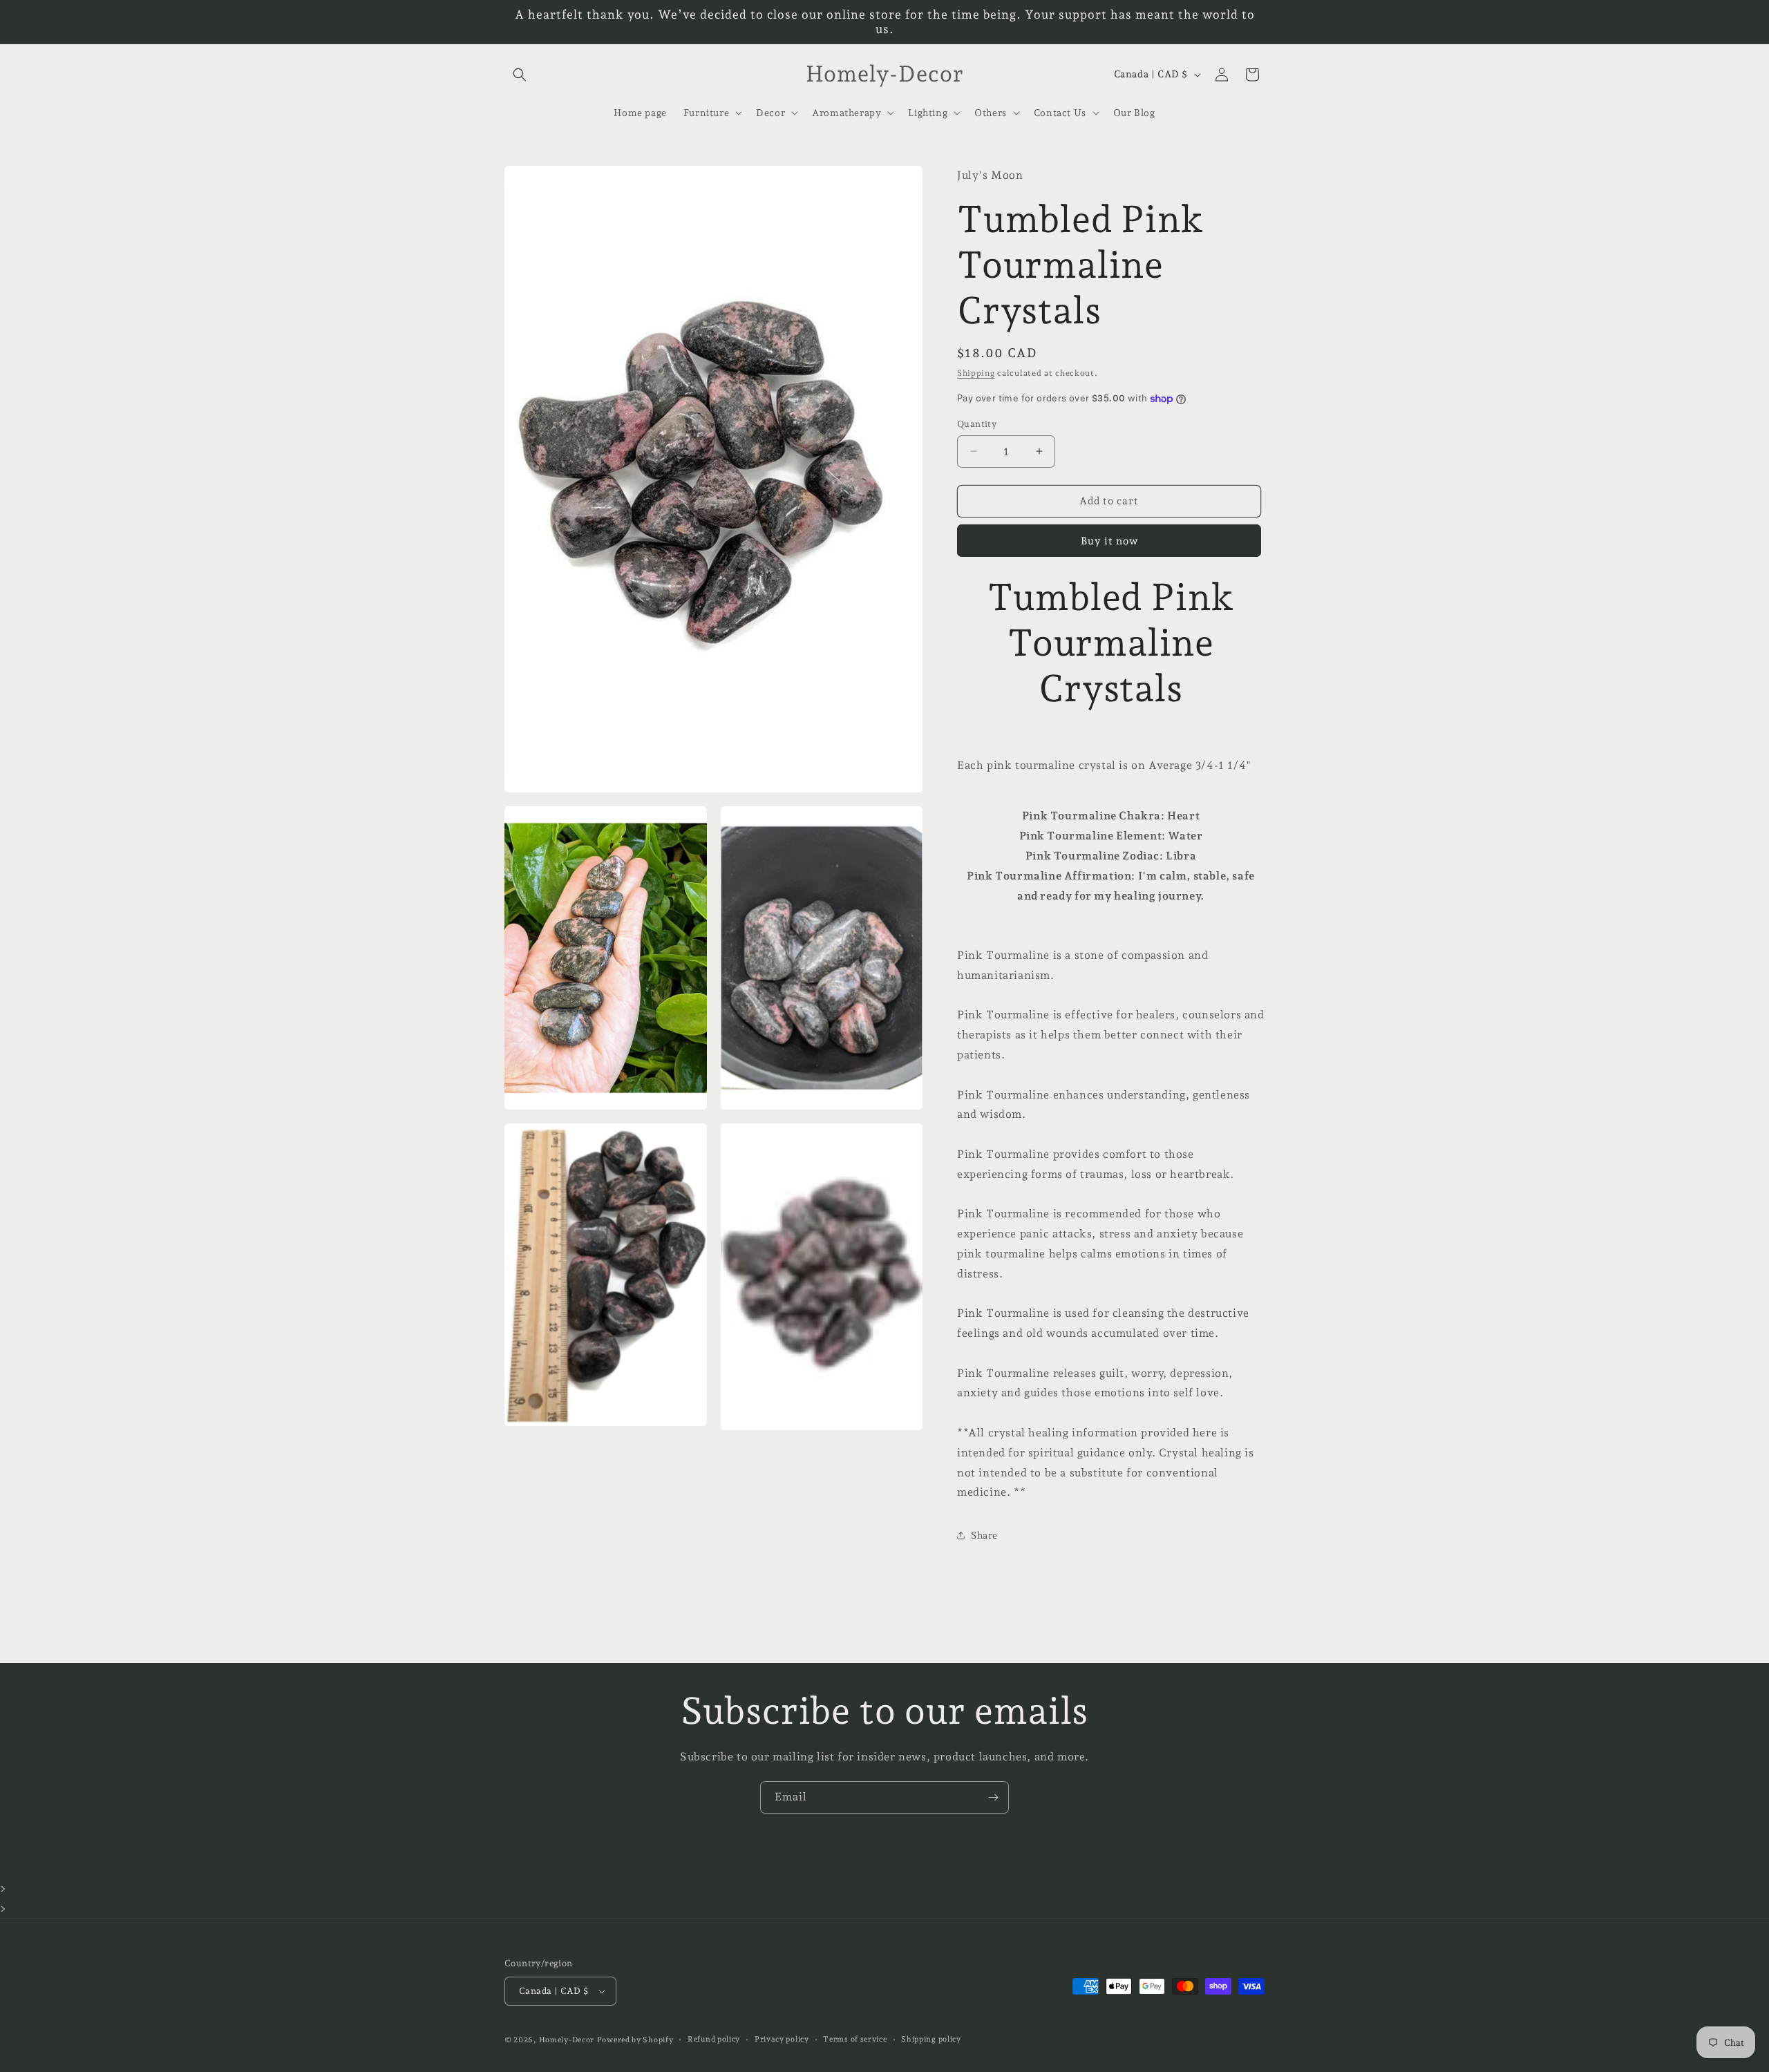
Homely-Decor (567, 2040)
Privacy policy (782, 2039)
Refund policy (714, 2039)
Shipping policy (931, 2039)
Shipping (976, 373)
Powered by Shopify (635, 2040)
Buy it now (1109, 541)
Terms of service (855, 2039)
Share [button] (984, 1535)
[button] (520, 75)
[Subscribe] (993, 1797)
